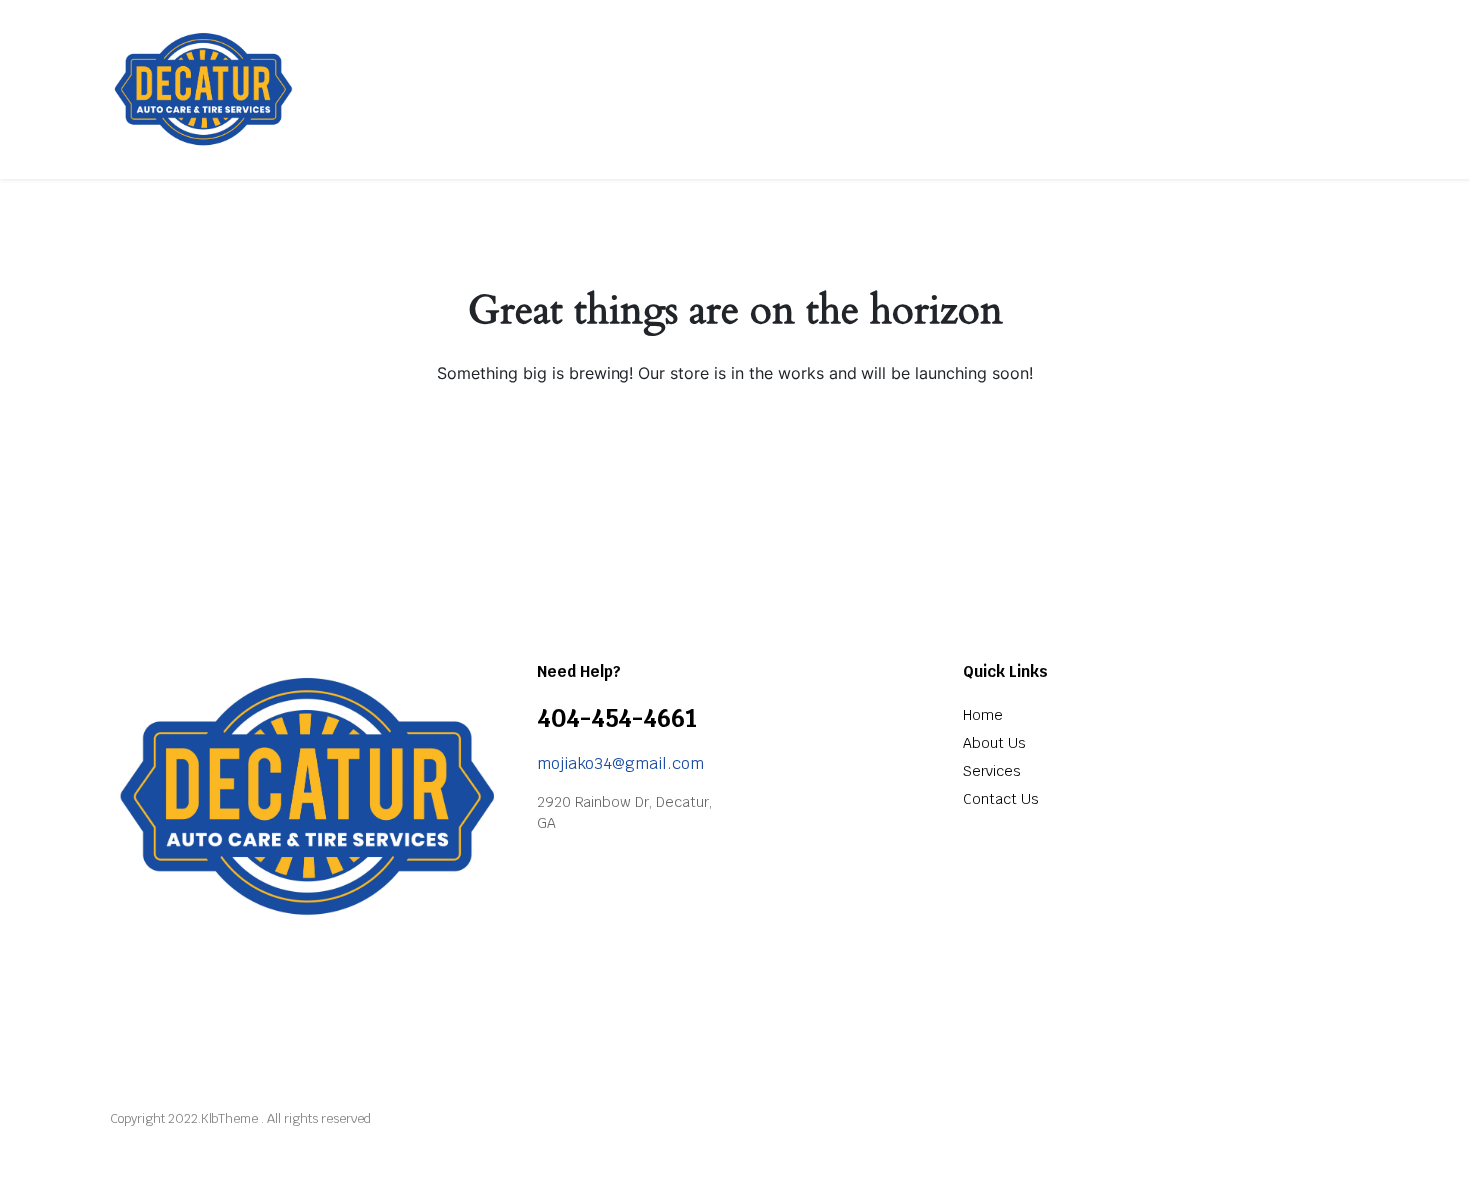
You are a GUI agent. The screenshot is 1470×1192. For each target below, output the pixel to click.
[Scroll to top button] (1425, 1147)
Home (983, 715)
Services (992, 771)
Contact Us (1001, 799)
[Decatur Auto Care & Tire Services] (204, 89)
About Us (994, 743)
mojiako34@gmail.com (620, 763)
